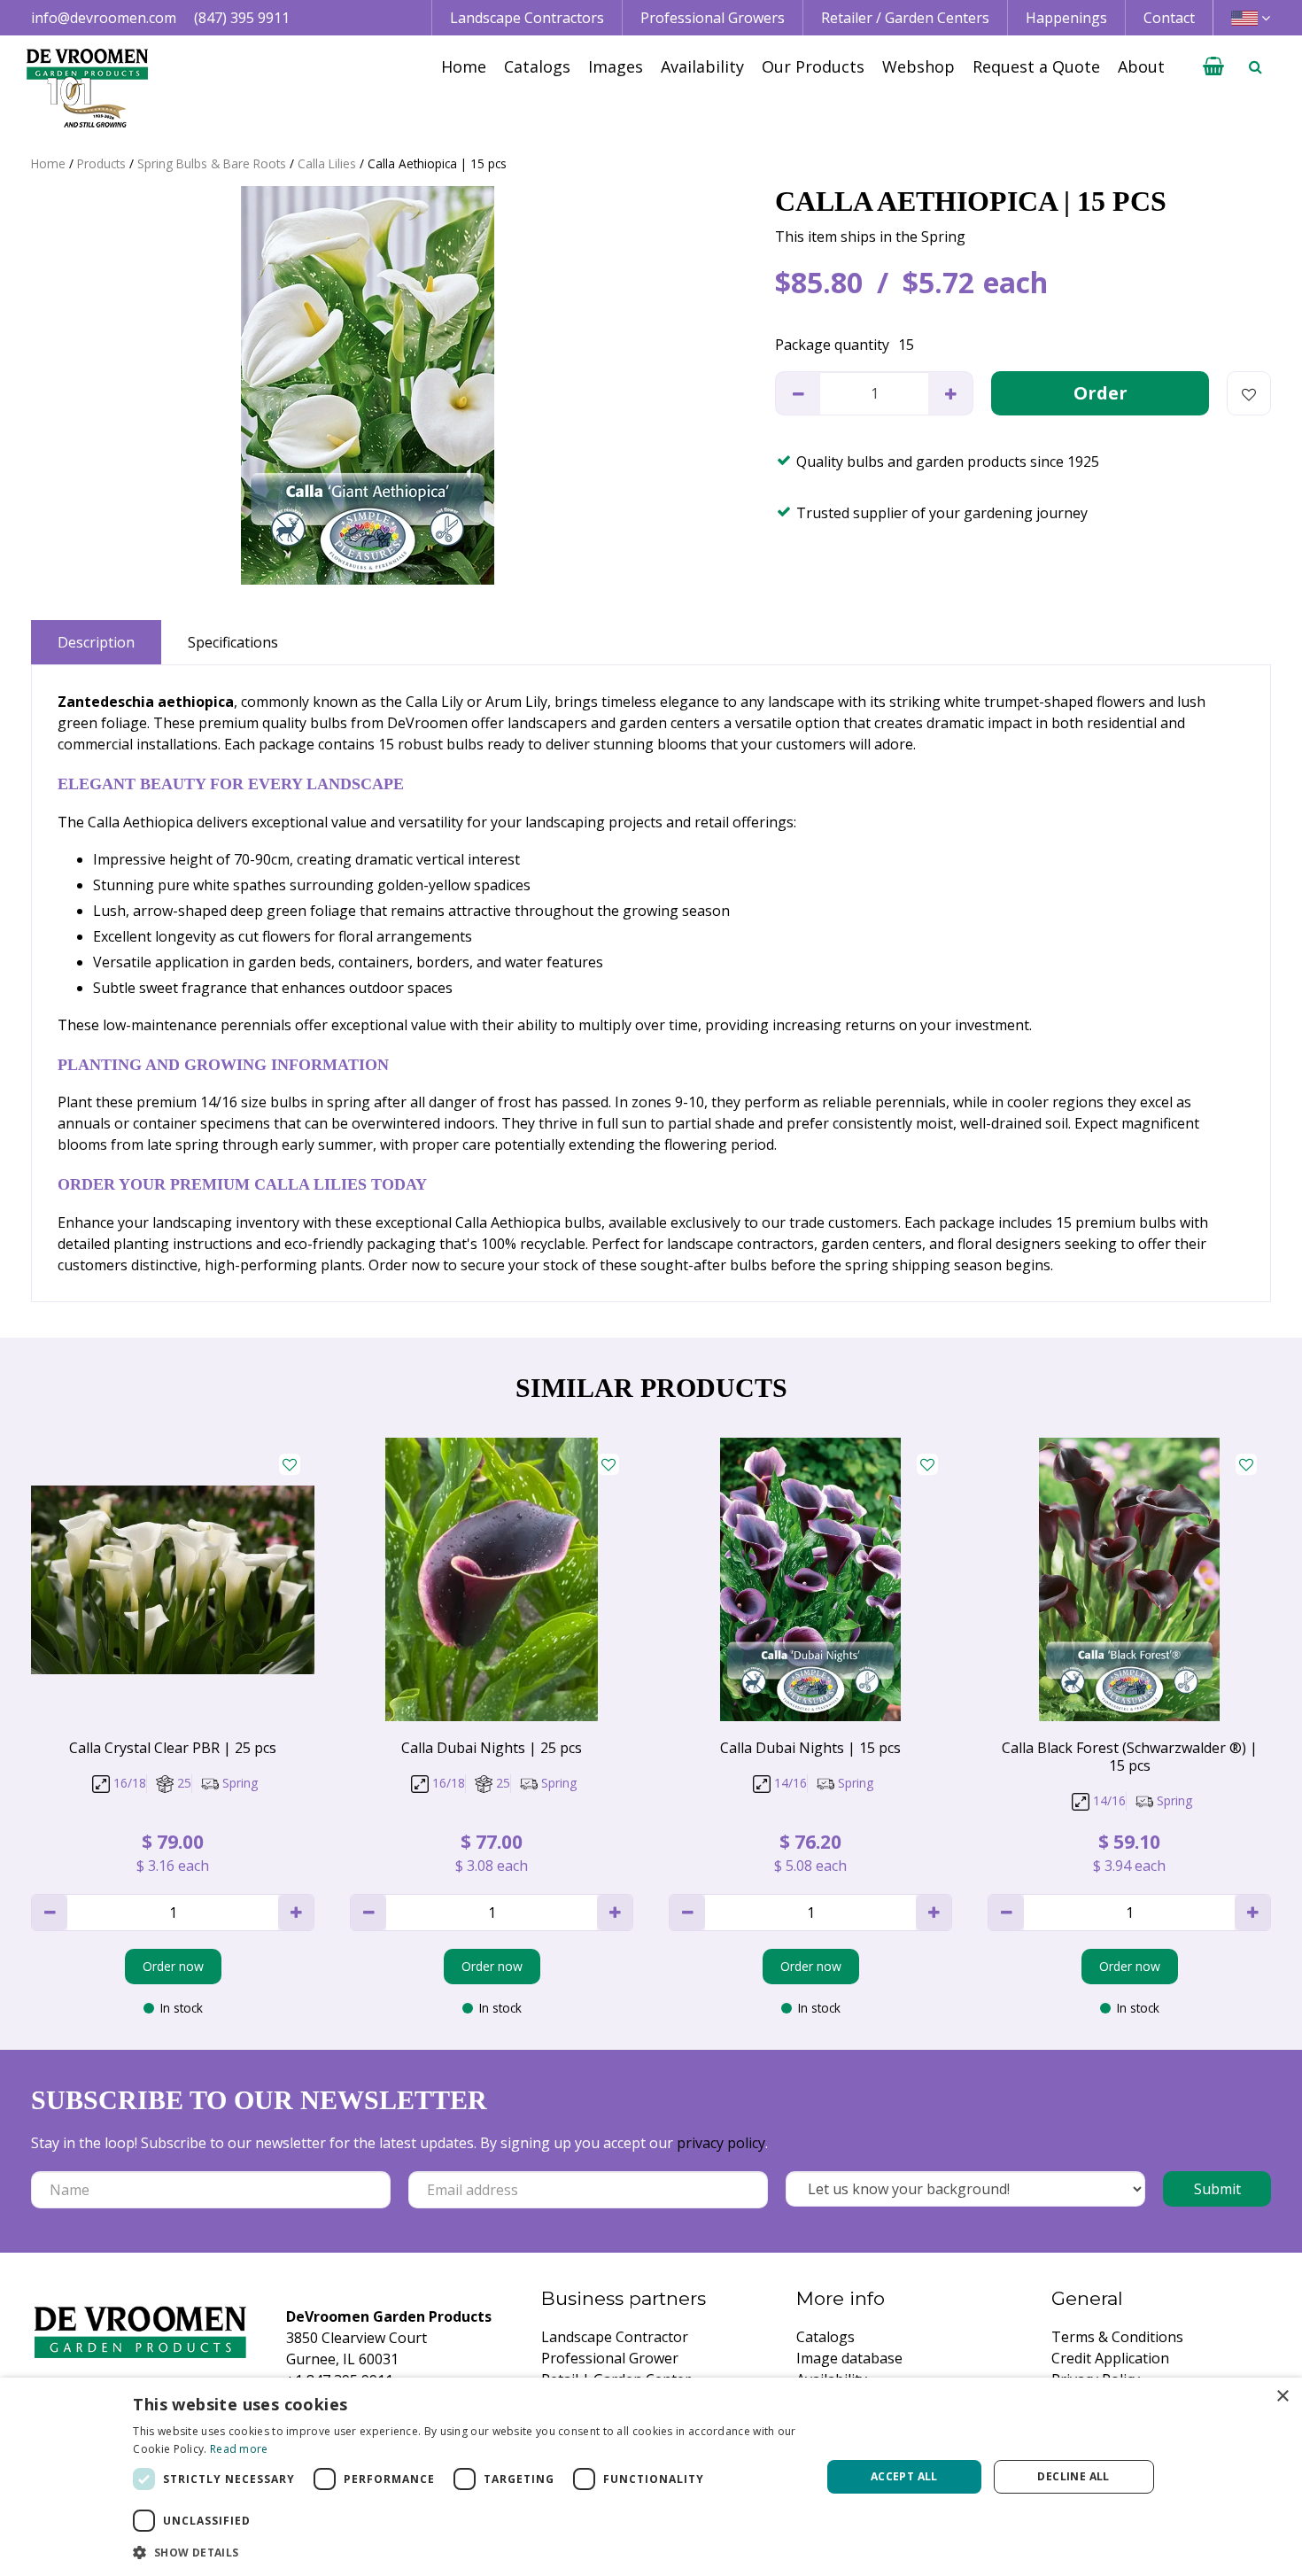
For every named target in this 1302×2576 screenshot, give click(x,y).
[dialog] (651, 2477)
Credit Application (1110, 2358)
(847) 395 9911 (242, 18)
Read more (239, 2449)
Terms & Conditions (1117, 2337)
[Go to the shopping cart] (1213, 66)
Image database (849, 2358)
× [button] (1282, 2397)
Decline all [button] (1073, 2476)
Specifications (233, 642)
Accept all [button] (904, 2476)
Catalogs (825, 2337)
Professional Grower (610, 2358)
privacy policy (721, 2143)
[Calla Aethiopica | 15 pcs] (368, 385)
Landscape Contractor (615, 2337)
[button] (466, 2552)
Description (96, 642)
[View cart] (1213, 66)
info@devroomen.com (104, 18)
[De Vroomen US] (87, 89)
